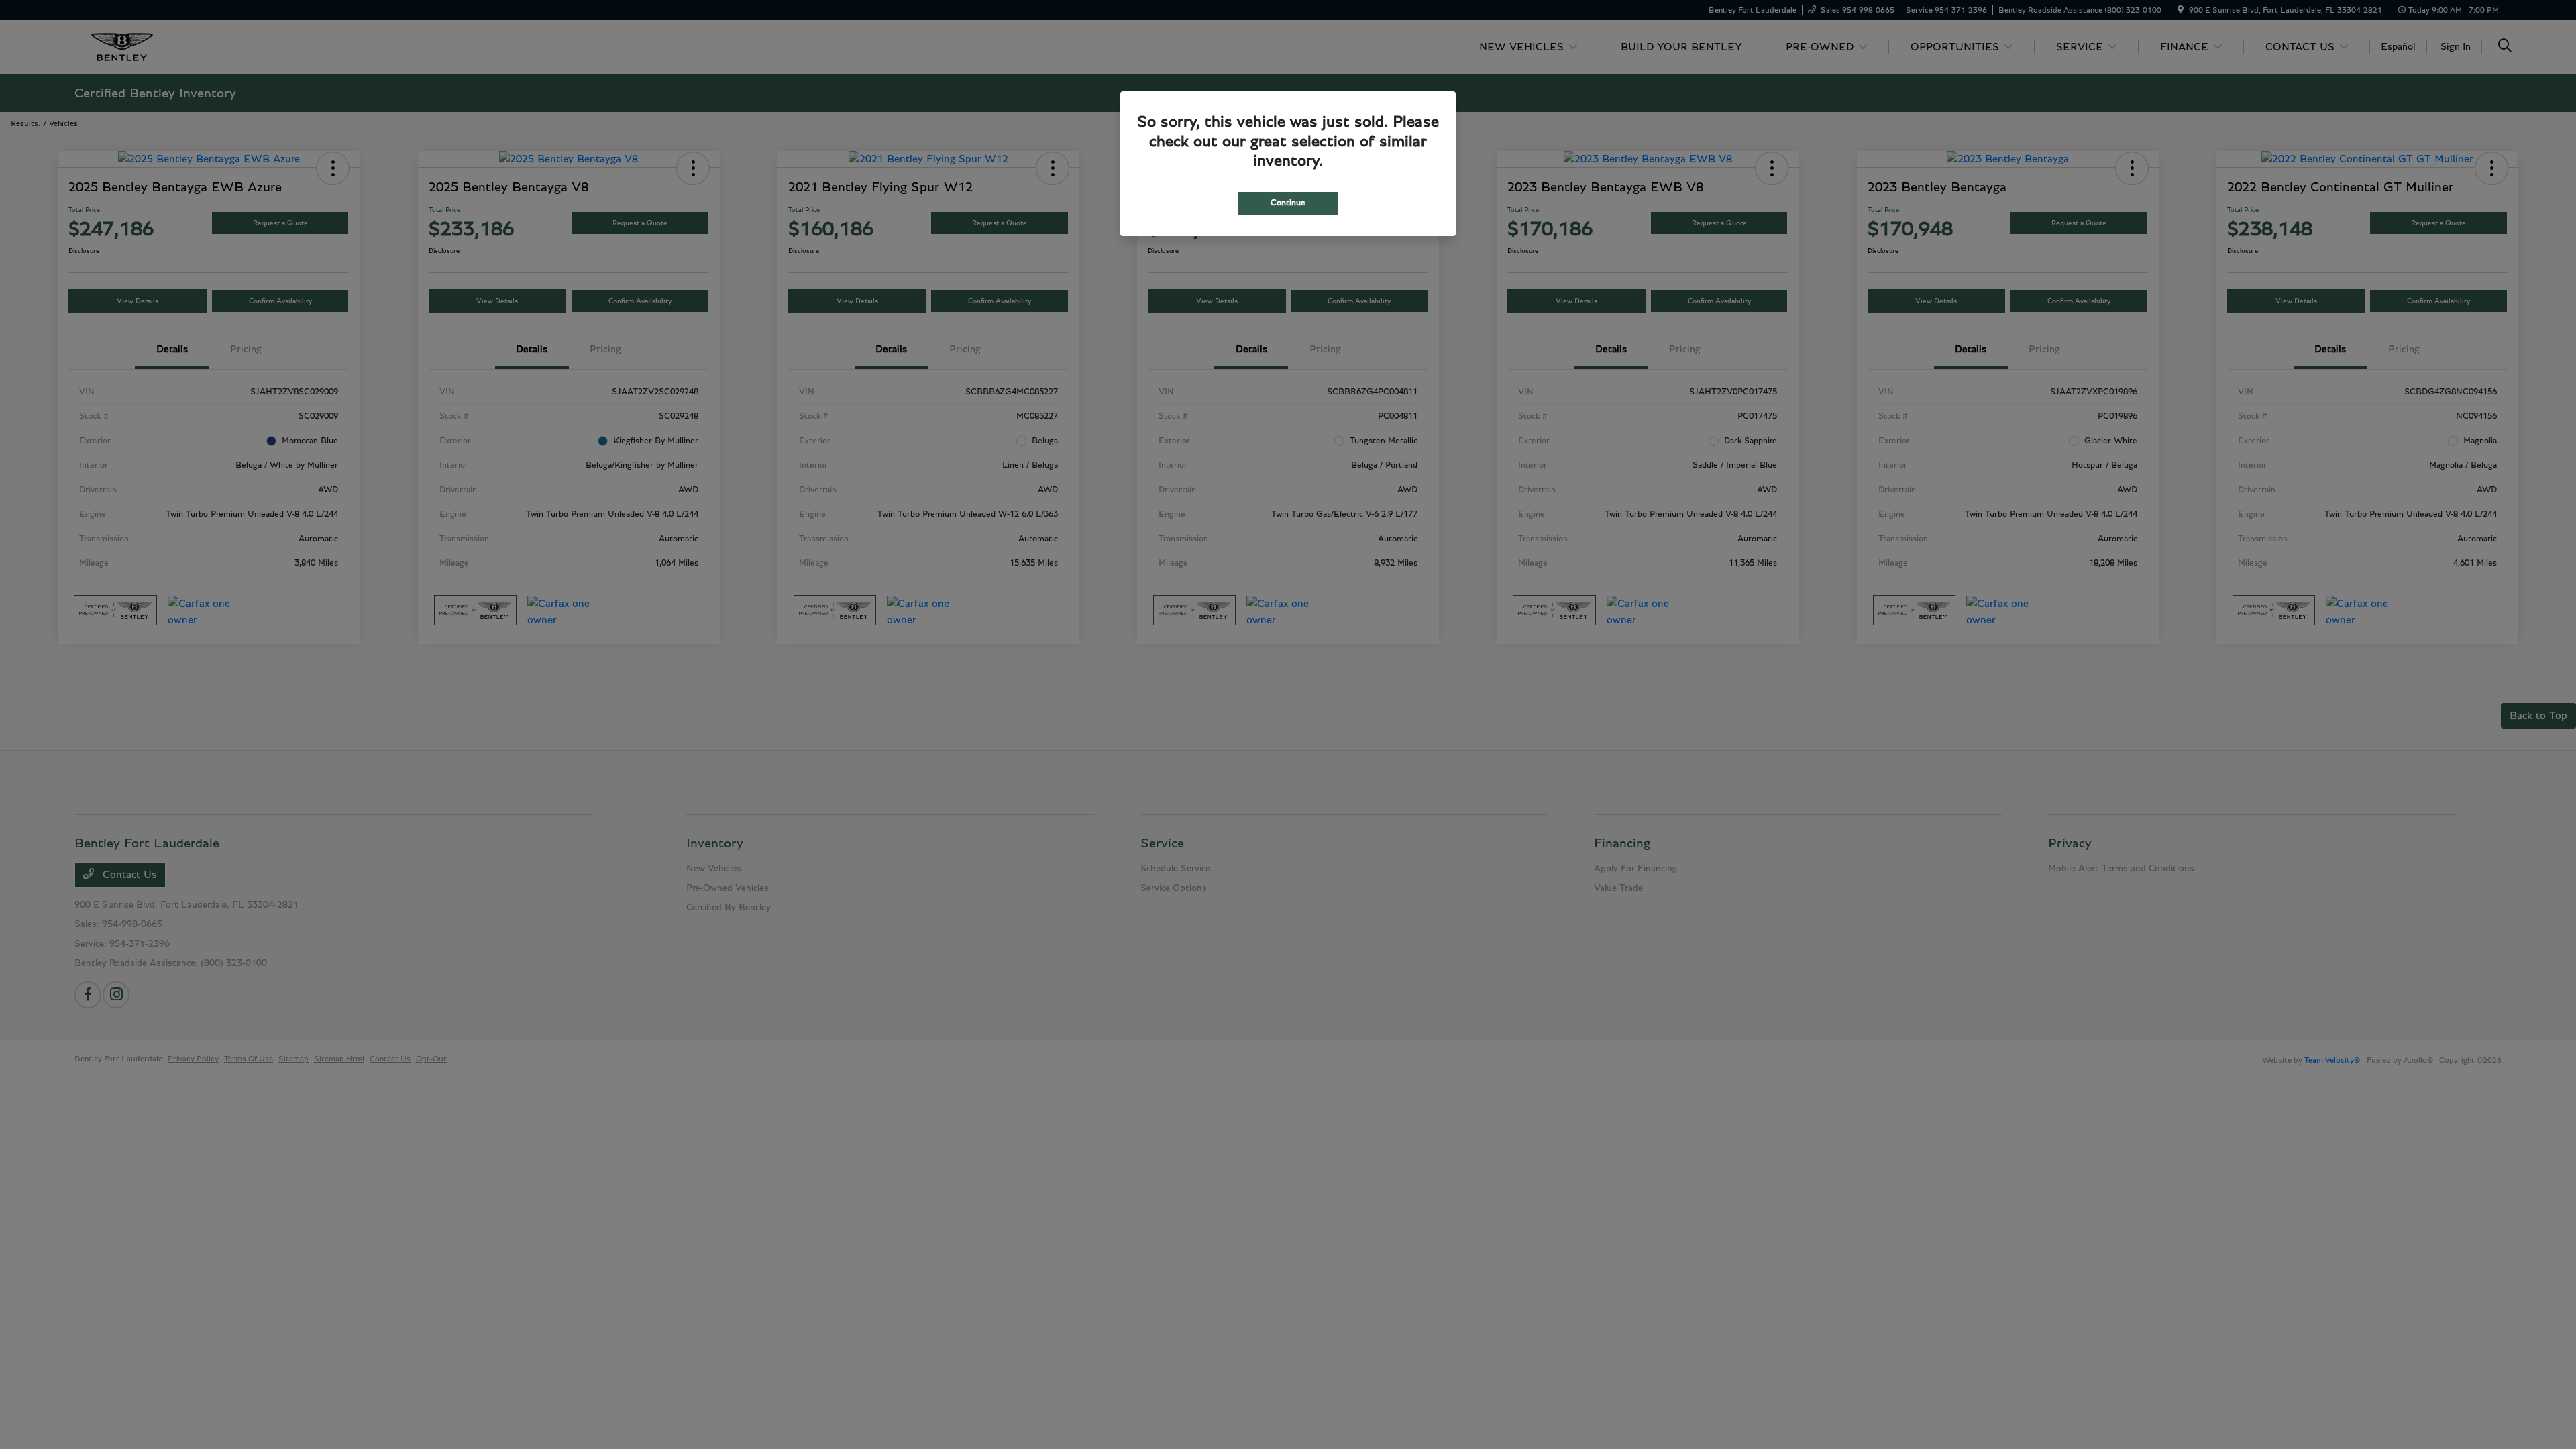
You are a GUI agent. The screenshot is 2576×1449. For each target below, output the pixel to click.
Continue (1288, 203)
